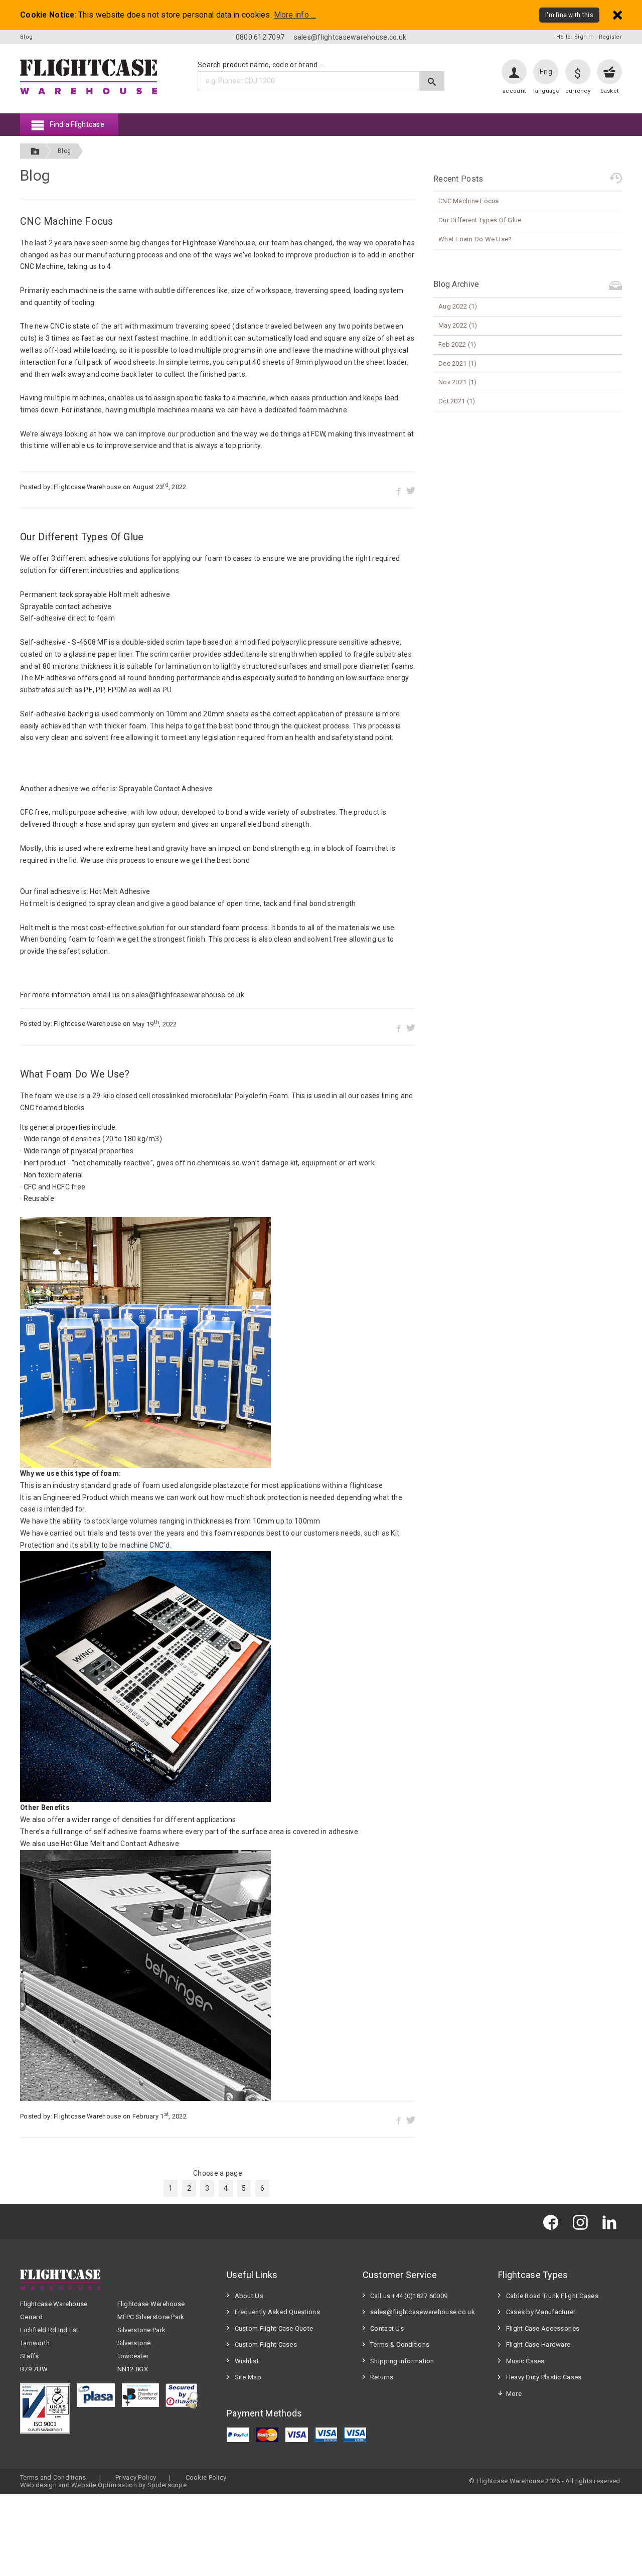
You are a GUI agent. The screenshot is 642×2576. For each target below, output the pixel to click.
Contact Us (387, 2328)
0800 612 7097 (260, 37)
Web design (38, 2485)
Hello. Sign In (575, 37)
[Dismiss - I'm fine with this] (617, 15)
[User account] (514, 72)
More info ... (295, 15)
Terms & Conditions (400, 2344)
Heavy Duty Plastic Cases (544, 2377)
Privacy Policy (136, 2477)
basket (610, 91)
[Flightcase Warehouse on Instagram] (583, 2222)
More (514, 2394)
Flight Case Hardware (538, 2344)
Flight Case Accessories (543, 2328)
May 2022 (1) (458, 325)
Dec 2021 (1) (457, 363)
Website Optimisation (104, 2485)
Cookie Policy (206, 2477)
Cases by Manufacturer (541, 2312)
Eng (546, 72)
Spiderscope (167, 2485)
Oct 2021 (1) (457, 401)
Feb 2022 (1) (457, 344)
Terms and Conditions (53, 2477)
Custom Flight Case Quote (274, 2328)
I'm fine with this (569, 15)
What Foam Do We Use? (75, 1074)
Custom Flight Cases (266, 2344)
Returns (382, 2377)
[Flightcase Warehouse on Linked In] (612, 2222)
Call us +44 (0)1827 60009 (409, 2296)
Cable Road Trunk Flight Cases (552, 2296)
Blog (64, 151)
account (514, 91)
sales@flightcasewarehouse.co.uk (350, 37)
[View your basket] (609, 72)
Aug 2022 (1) (458, 306)
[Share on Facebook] (398, 490)
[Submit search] (432, 81)
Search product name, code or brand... (260, 65)
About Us (249, 2296)
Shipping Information (402, 2361)
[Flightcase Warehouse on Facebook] (553, 2222)
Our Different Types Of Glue (82, 537)
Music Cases (525, 2361)
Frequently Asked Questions (277, 2312)
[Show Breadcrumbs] (35, 151)
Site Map (248, 2377)
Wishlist (247, 2361)
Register (610, 37)
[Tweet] (411, 490)
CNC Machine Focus (67, 221)
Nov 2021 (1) (457, 382)
